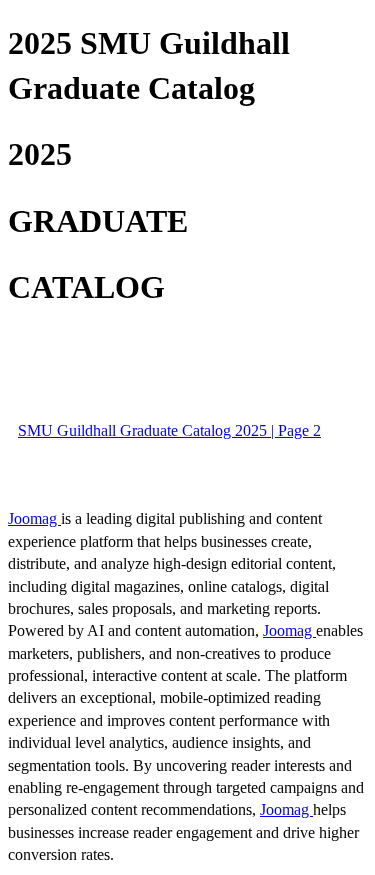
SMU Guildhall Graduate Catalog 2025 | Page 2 (169, 430)
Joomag (34, 518)
